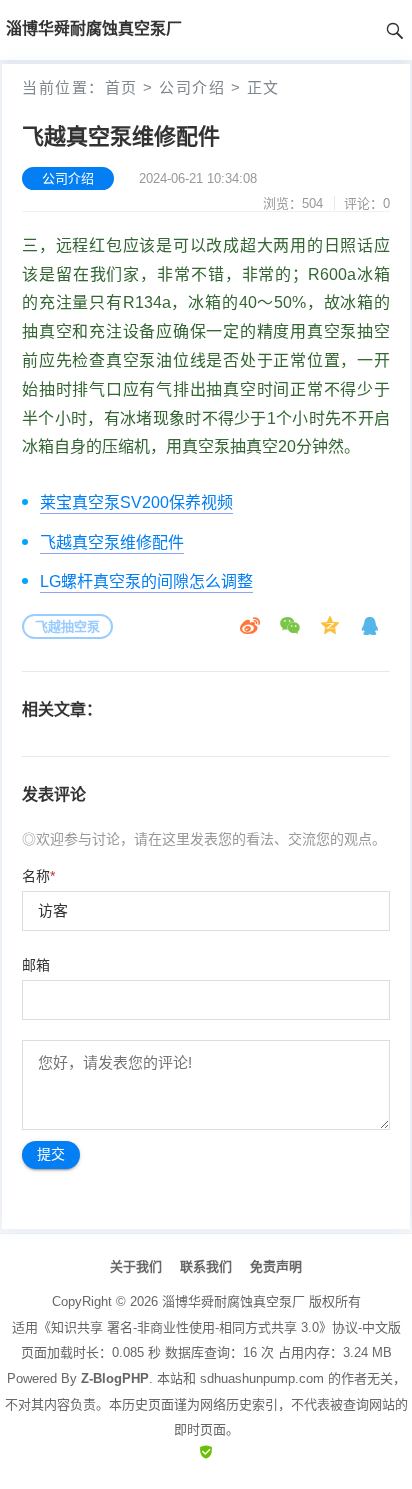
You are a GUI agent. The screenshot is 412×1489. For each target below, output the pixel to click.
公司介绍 (192, 87)
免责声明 (276, 1266)
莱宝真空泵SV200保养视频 (136, 502)
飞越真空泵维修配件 (112, 542)
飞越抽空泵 (67, 626)
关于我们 (136, 1266)
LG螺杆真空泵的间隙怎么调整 (146, 581)
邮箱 (36, 965)
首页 (121, 87)
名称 (38, 876)
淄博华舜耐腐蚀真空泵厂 (233, 1301)
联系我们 (206, 1266)
